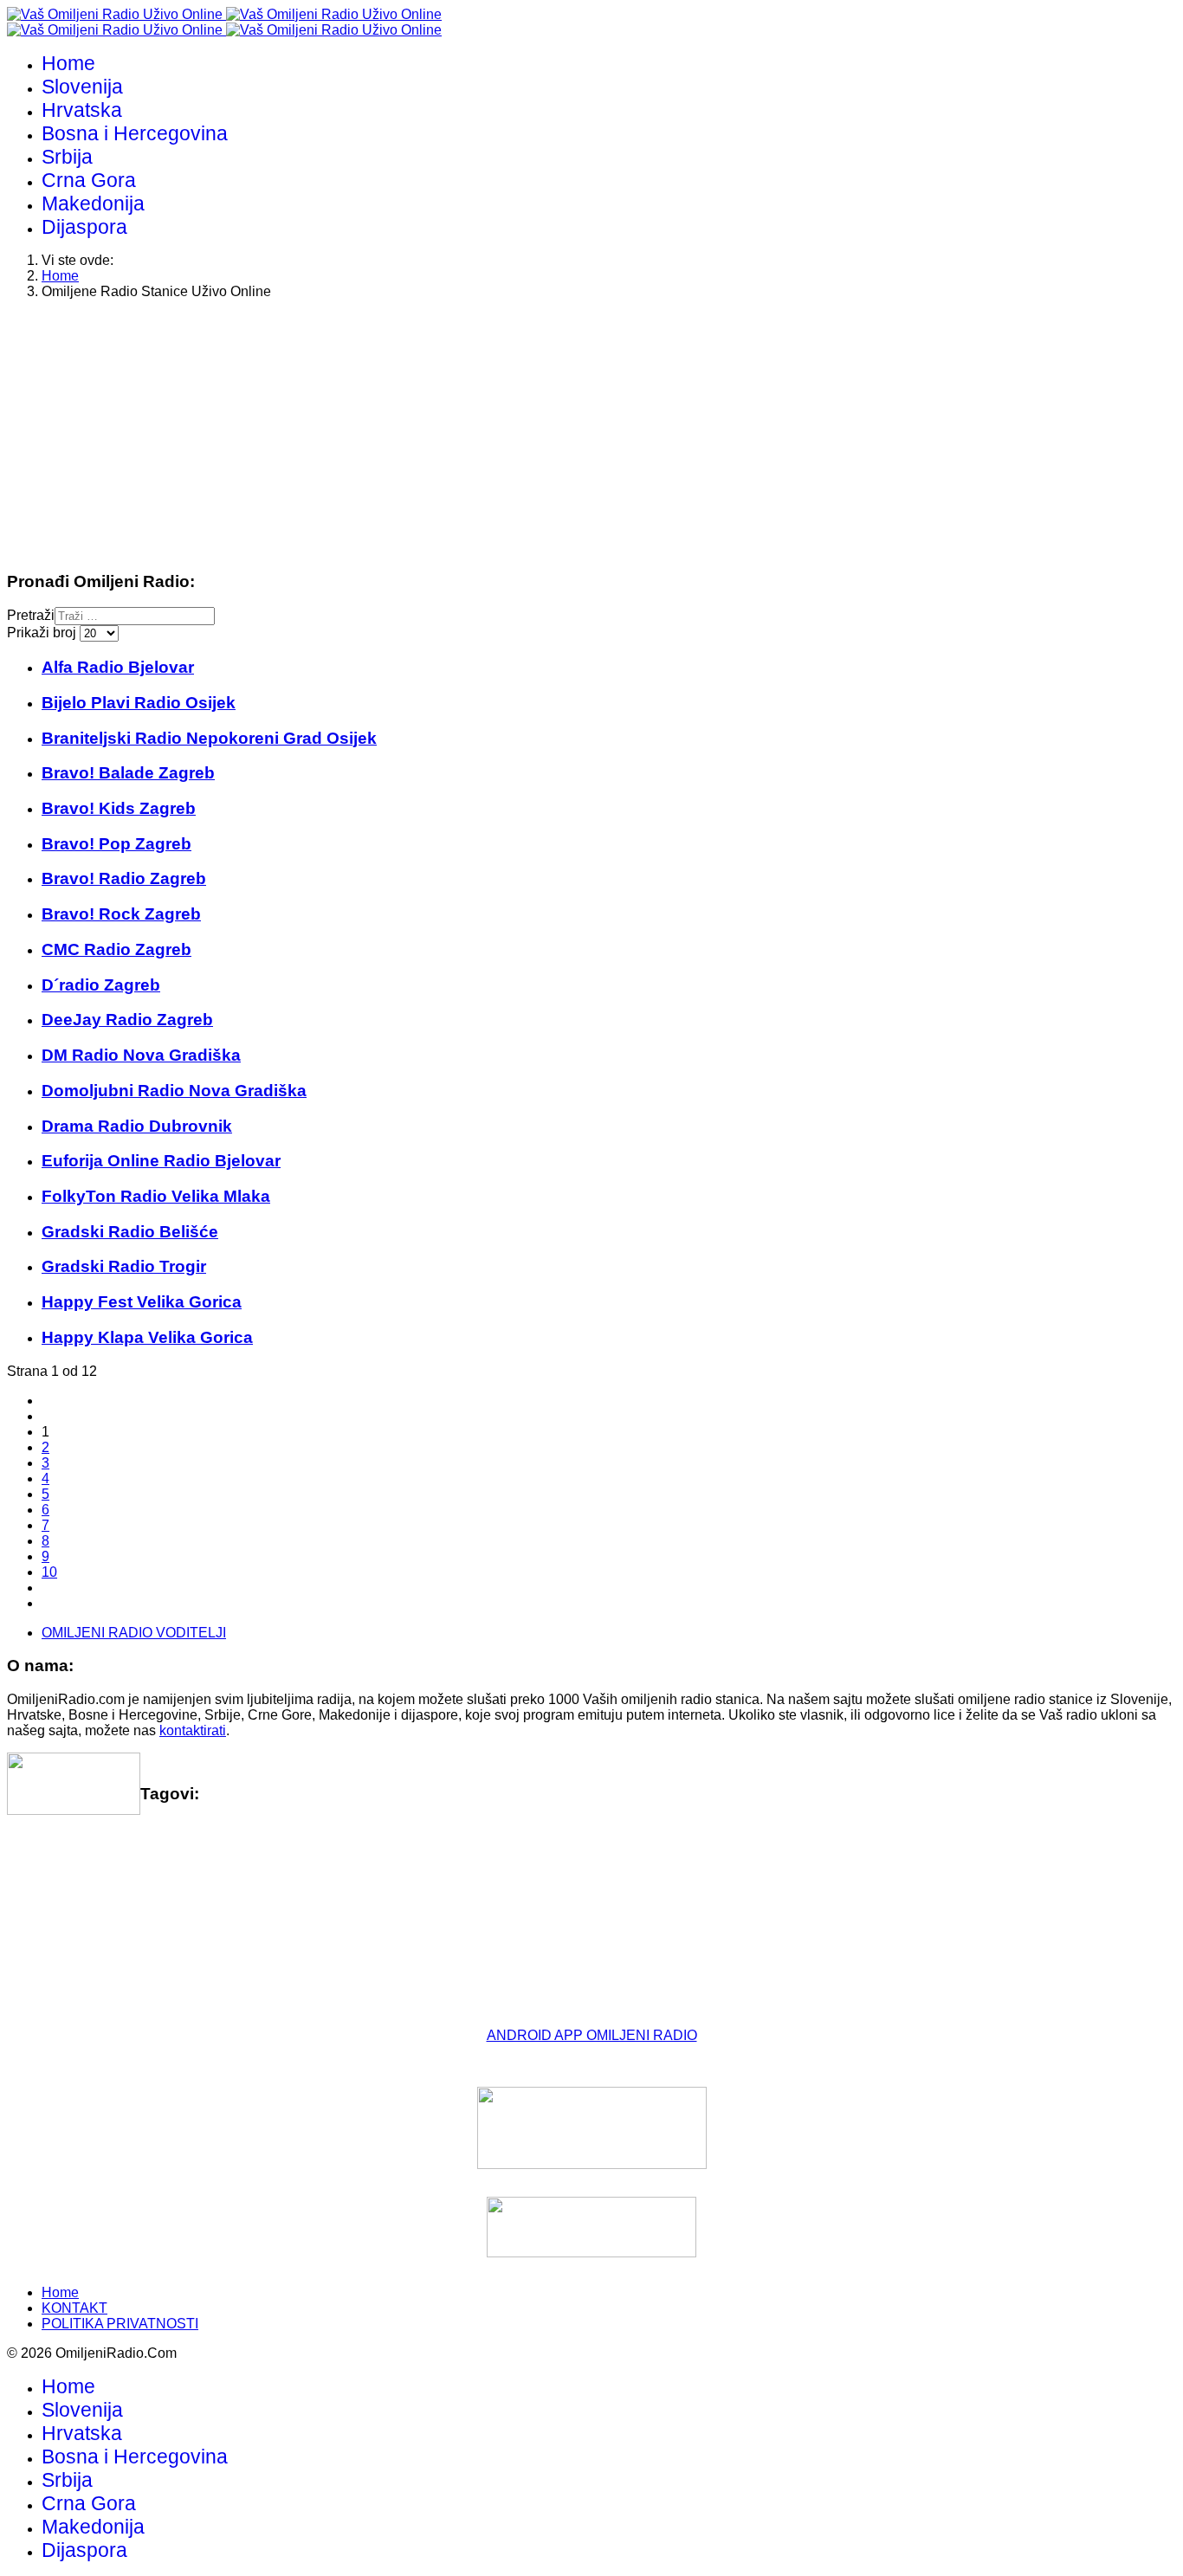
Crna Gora (89, 180)
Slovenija (82, 87)
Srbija (67, 157)
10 (49, 1572)
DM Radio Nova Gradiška (141, 1055)
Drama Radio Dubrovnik (137, 1126)
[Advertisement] (527, 435)
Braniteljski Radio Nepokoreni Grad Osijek (209, 738)
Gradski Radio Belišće (130, 1232)
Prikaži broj (43, 633)
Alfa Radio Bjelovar (118, 667)
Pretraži (31, 615)
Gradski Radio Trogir (124, 1266)
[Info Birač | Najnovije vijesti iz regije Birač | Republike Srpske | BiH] (591, 2128)
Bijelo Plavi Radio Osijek (139, 703)
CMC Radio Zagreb (116, 949)
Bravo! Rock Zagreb (121, 914)
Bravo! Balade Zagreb (128, 773)
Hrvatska (82, 110)
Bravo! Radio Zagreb (124, 878)
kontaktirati (193, 1730)
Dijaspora (84, 227)
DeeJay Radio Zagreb (127, 1020)
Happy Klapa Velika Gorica (147, 1337)
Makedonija (93, 203)
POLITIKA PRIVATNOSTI (120, 2324)
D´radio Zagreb (101, 985)
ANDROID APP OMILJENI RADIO (592, 2035)
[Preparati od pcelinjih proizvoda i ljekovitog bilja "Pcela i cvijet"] (591, 2227)
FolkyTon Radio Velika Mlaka (156, 1196)
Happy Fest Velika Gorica (142, 1302)
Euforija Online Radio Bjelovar (161, 1161)
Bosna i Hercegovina (135, 133)
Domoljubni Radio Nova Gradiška (174, 1091)
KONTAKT (74, 2308)
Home (68, 63)
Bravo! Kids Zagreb (119, 808)
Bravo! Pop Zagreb (116, 844)
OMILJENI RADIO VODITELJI (134, 1633)
